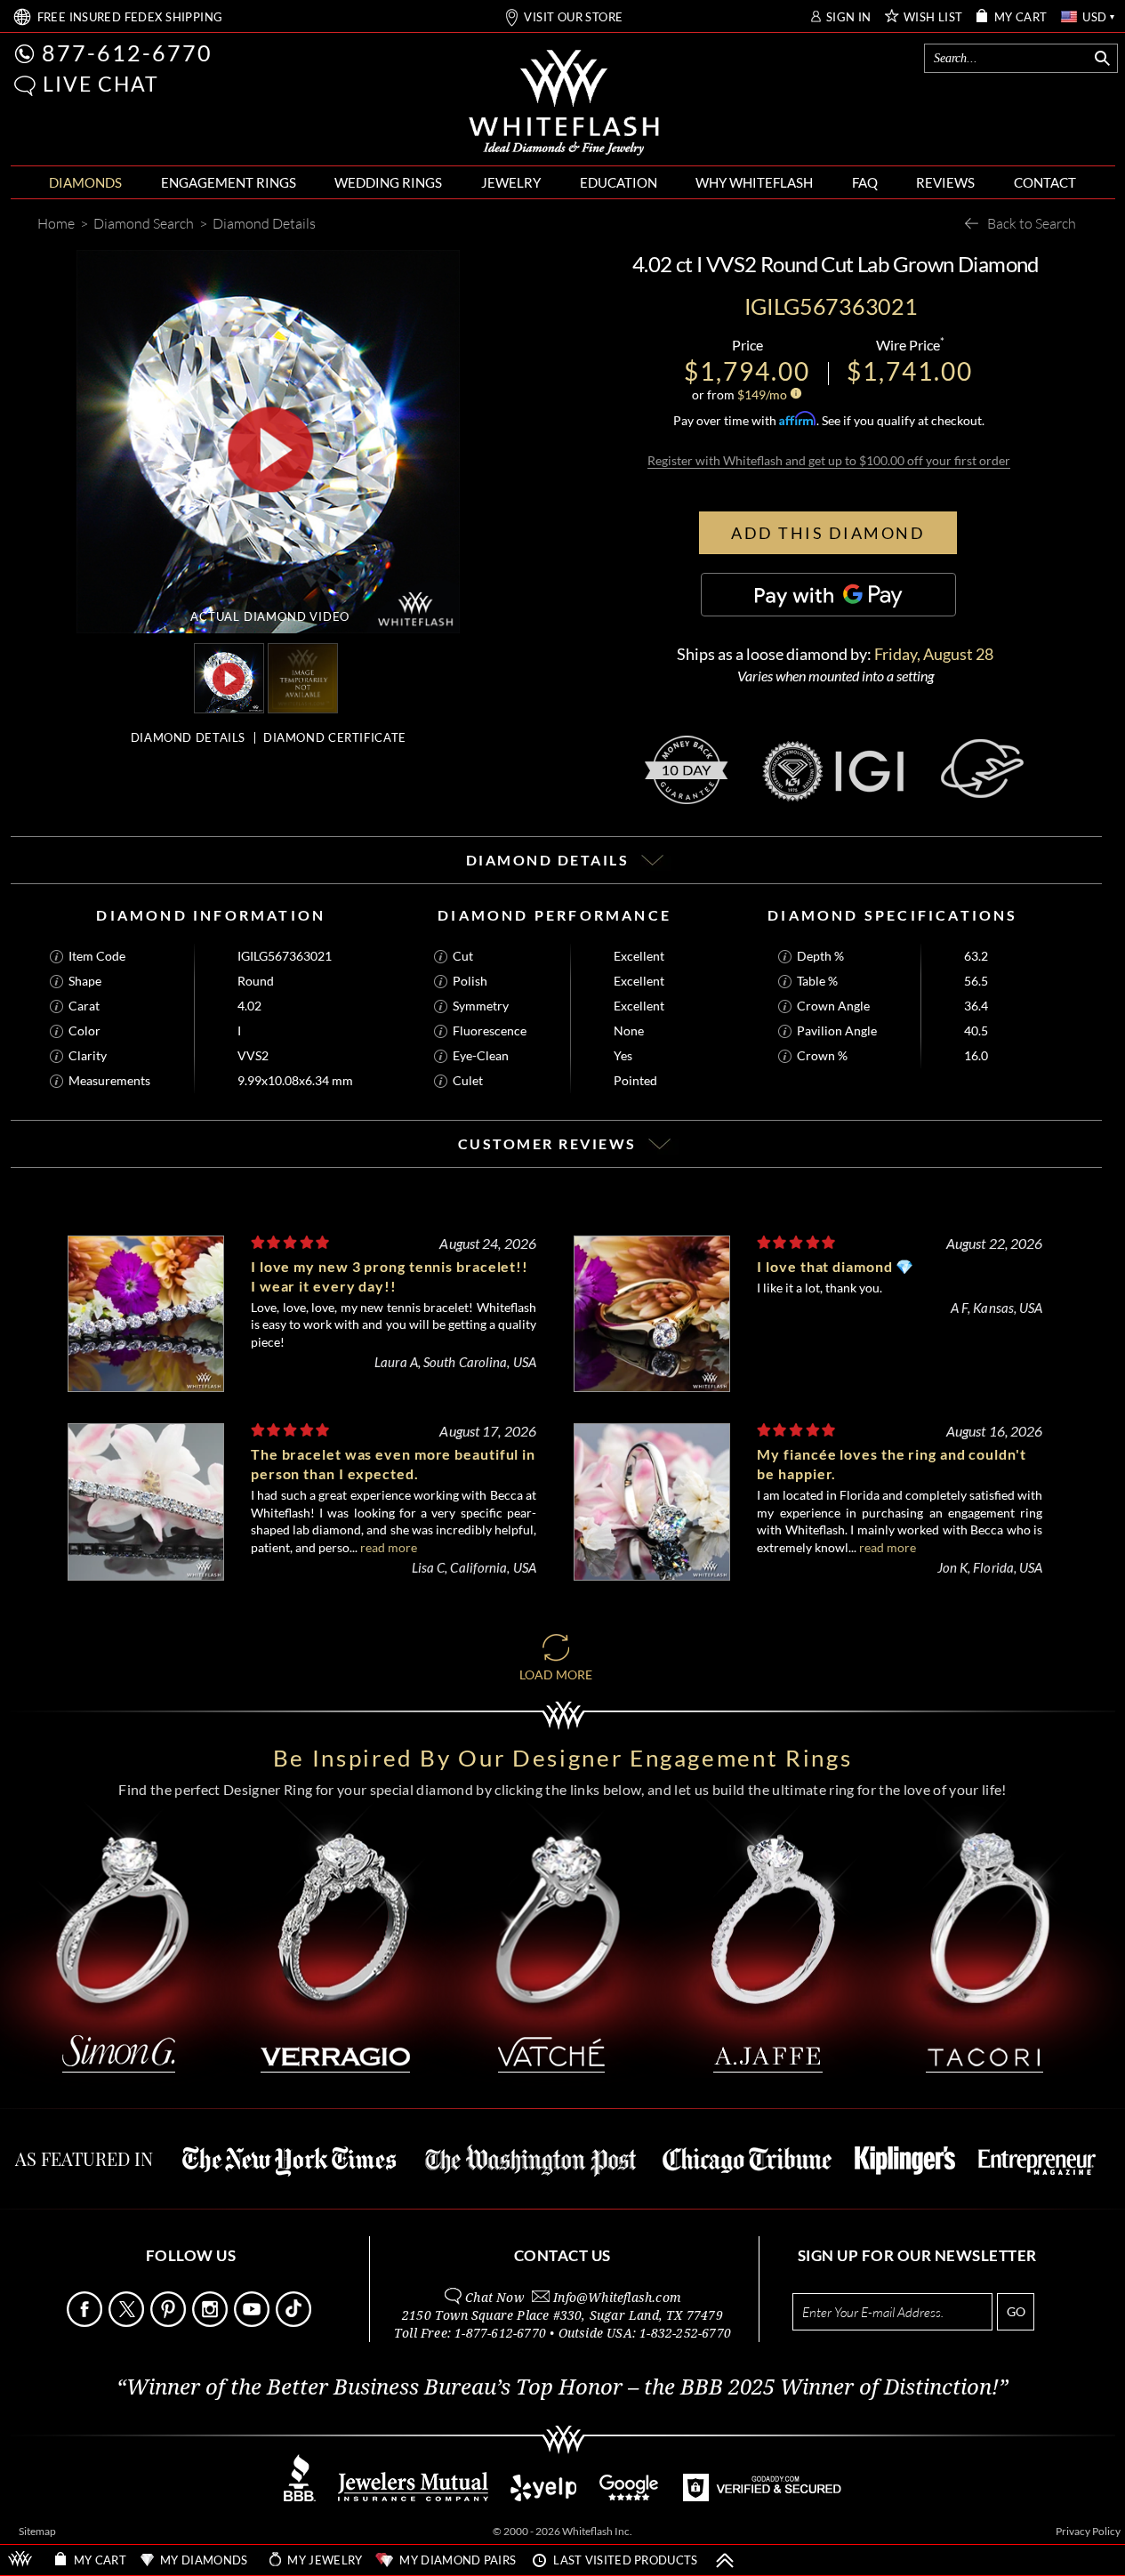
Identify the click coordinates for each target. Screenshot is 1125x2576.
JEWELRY (511, 182)
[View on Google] (630, 2496)
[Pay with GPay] (828, 595)
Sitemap (37, 2531)
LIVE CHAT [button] (101, 84)
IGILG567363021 (285, 956)
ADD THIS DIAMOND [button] (828, 533)
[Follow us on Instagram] (212, 2322)
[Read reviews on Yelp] (543, 2496)
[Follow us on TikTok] (295, 2322)
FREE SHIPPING (130, 17)
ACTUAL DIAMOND (270, 616)
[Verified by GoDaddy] (762, 2496)
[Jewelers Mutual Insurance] (413, 2496)
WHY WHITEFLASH (754, 182)
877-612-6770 (127, 52)
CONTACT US (562, 2255)
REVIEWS (945, 182)
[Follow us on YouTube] (253, 2322)
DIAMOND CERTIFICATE (335, 737)
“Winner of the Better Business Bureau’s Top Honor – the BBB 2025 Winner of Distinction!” (562, 2387)
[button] (25, 86)
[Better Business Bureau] (300, 2496)
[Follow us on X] (128, 2322)
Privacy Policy (1088, 2531)
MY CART (1021, 17)
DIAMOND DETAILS (188, 737)
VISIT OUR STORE (573, 17)
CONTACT (1045, 182)
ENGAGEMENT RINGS (229, 182)
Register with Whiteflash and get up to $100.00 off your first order (829, 460)
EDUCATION (619, 182)
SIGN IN (849, 17)
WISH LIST (933, 17)
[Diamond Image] (307, 678)
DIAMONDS (85, 182)
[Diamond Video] (229, 678)
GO (1016, 2311)
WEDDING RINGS (388, 182)
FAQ (865, 182)
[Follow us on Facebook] (86, 2322)
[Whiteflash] (564, 103)
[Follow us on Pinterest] (170, 2322)
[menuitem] (85, 183)
